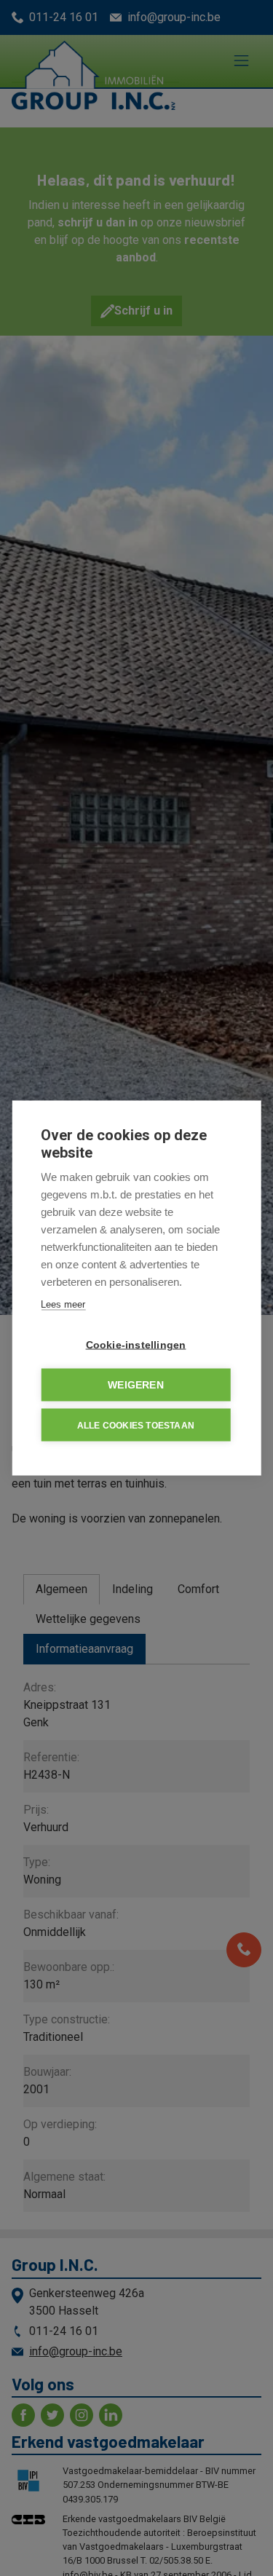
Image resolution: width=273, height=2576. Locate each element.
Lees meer (63, 1304)
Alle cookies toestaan (136, 1425)
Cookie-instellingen (136, 1345)
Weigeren (136, 1385)
